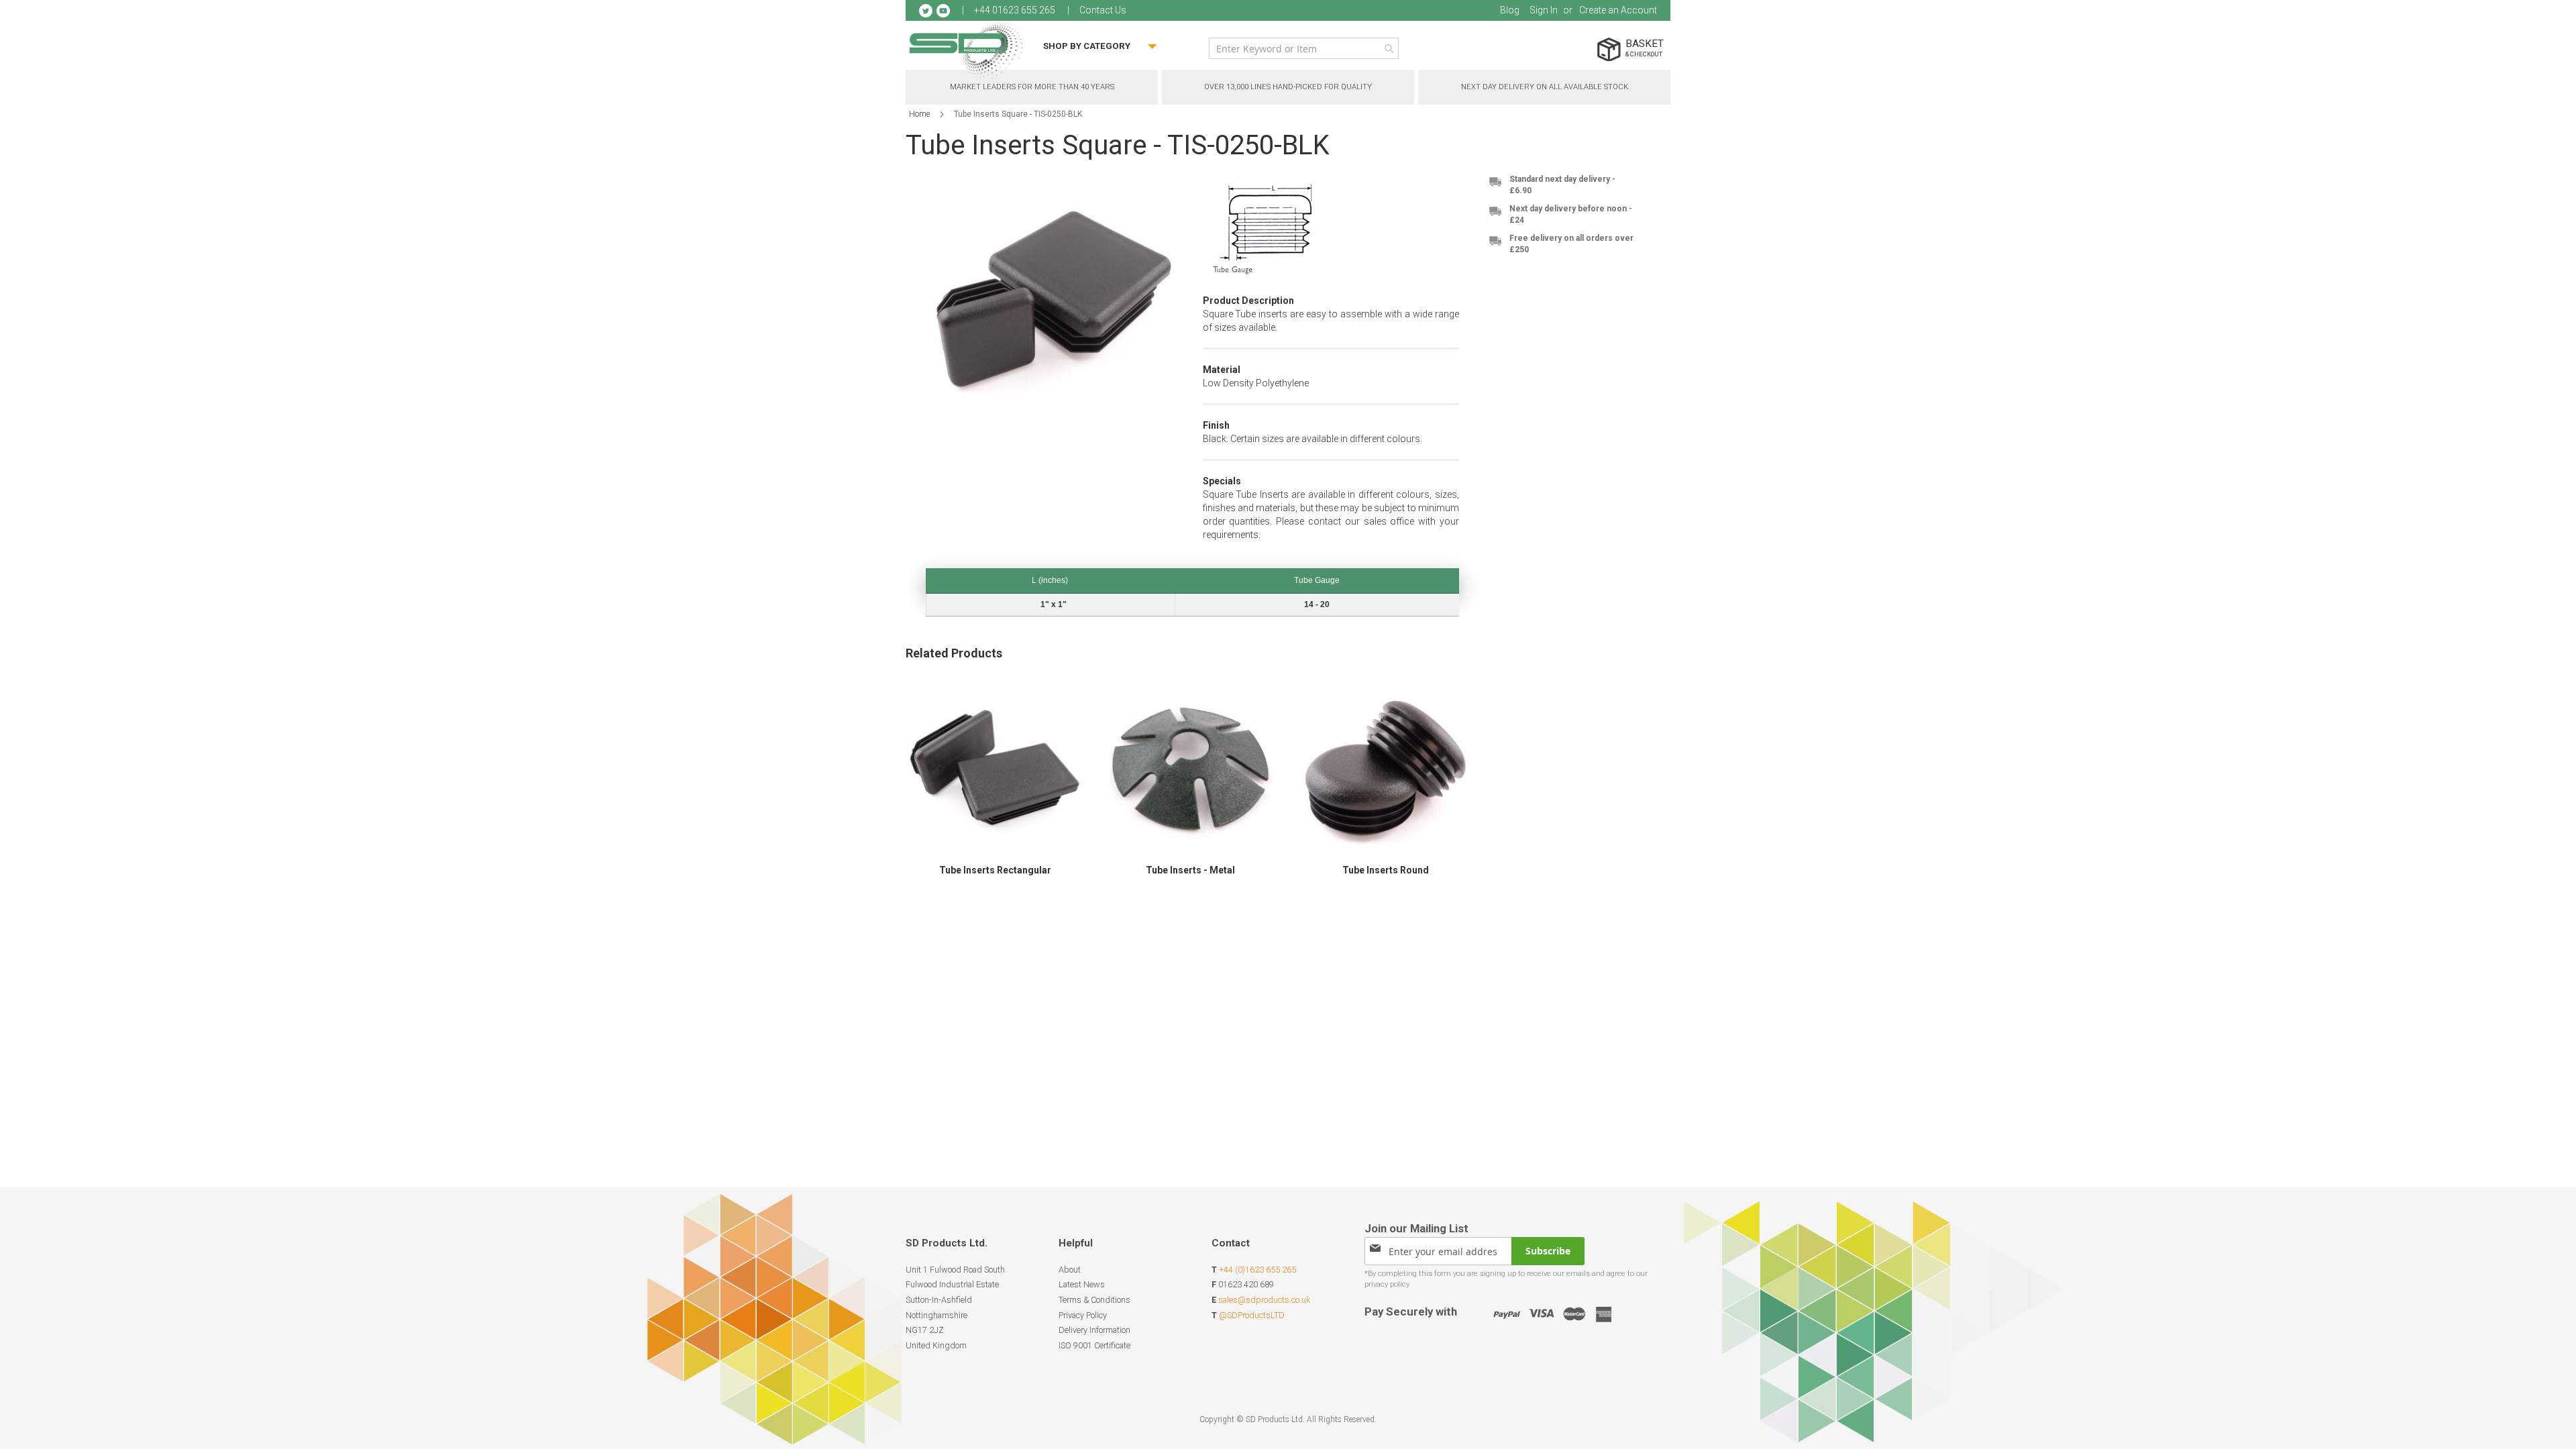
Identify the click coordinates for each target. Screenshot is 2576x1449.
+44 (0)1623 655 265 (1257, 1270)
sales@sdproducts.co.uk (1264, 1300)
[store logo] (966, 50)
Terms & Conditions (1094, 1300)
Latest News (1082, 1284)
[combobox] (1304, 48)
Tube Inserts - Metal (1190, 870)
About (1070, 1270)
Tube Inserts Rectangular (995, 870)
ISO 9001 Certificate (1094, 1345)
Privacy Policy (1083, 1315)
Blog (1510, 10)
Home (919, 114)
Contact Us (1103, 10)
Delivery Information (1094, 1330)
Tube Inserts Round (1386, 870)
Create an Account (1618, 10)
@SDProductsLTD (1252, 1315)
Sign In (1544, 10)
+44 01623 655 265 (1015, 10)
